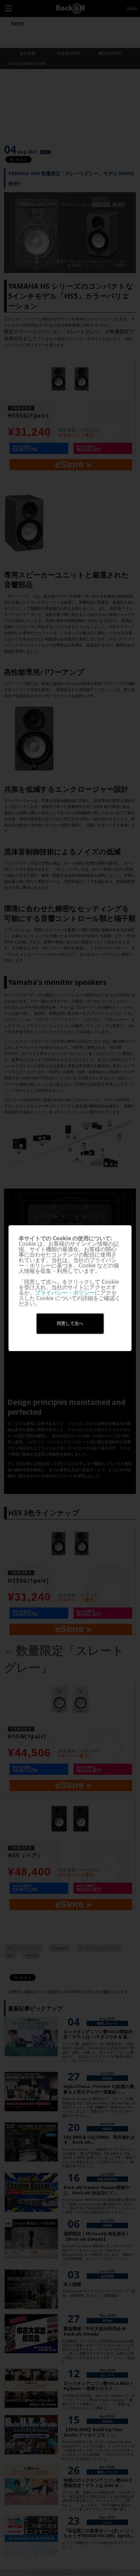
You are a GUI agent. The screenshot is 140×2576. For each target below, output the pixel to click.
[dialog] (70, 1288)
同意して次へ (70, 1323)
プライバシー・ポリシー (65, 1293)
